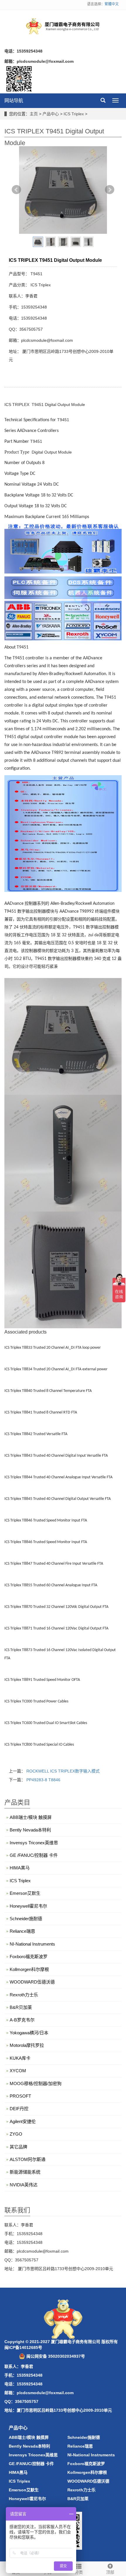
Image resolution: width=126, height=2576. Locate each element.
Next (110, 190)
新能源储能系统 (25, 2172)
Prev (16, 190)
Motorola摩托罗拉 (27, 2045)
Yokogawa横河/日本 (29, 2033)
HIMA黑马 (20, 1868)
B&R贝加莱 (21, 2007)
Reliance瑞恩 (22, 1931)
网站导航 (14, 101)
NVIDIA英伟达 (24, 2185)
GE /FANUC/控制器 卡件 (34, 1855)
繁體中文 (112, 4)
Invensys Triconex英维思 (34, 1843)
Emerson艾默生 (25, 1893)
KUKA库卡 (20, 2058)
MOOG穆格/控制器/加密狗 (36, 2083)
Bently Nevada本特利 (30, 1830)
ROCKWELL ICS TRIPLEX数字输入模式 (63, 1771)
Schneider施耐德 (26, 1919)
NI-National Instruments (32, 1944)
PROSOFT (20, 2096)
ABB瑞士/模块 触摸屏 (31, 1817)
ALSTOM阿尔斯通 (28, 2159)
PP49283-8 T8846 (43, 1780)
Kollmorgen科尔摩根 (29, 1969)
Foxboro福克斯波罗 (29, 1957)
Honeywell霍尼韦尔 (28, 1906)
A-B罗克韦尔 (22, 2020)
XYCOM (18, 2071)
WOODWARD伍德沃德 (32, 1982)
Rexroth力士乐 (24, 1995)
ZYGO (16, 2134)
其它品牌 (18, 2147)
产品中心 (51, 114)
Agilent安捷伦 (23, 2121)
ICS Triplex (74, 114)
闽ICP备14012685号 (23, 2347)
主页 (34, 114)
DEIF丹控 (19, 2109)
